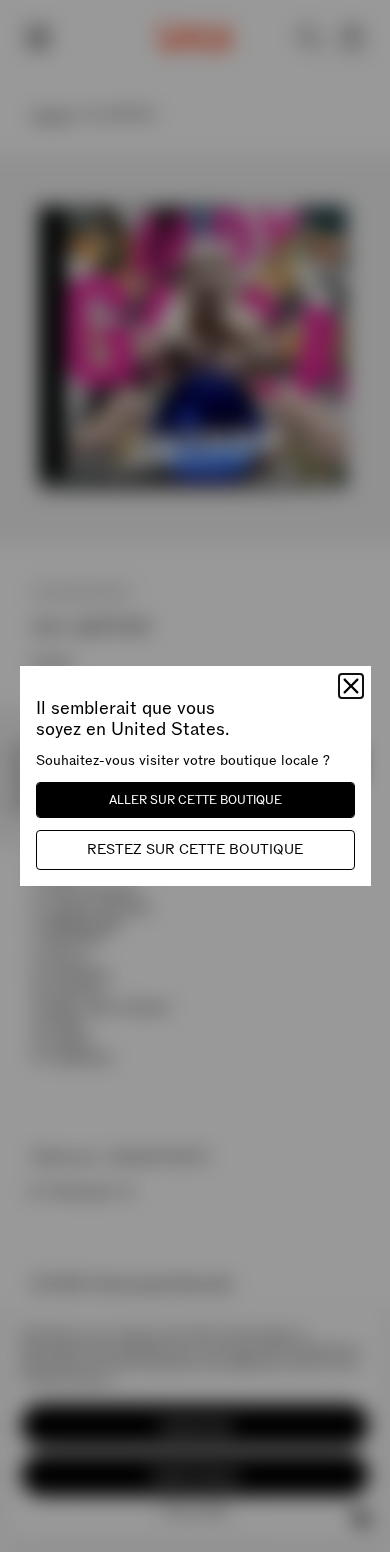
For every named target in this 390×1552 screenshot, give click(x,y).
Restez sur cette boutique (195, 849)
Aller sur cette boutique (195, 800)
